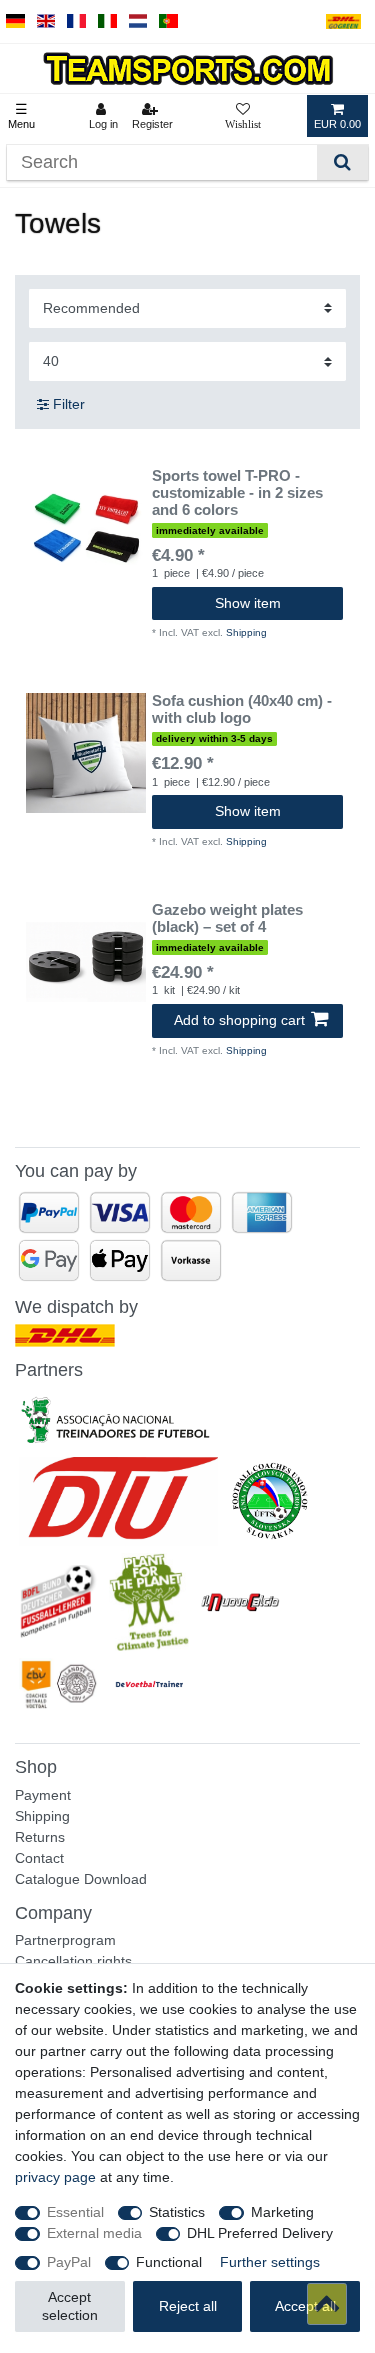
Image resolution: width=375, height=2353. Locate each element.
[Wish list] (243, 116)
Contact (39, 1858)
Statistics (177, 2212)
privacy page (55, 2177)
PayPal (69, 2262)
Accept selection (70, 2306)
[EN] (46, 21)
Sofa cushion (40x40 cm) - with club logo (242, 709)
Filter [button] (69, 404)
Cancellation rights (73, 1961)
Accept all (305, 2306)
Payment (43, 1795)
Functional (169, 2262)
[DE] (15, 21)
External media (94, 2233)
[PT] (168, 21)
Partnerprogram (65, 1940)
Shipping (246, 632)
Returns (40, 1837)
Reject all (188, 2306)
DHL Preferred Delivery (260, 2233)
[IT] (107, 21)
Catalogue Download (81, 1879)
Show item (248, 603)
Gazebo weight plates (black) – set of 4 (227, 918)
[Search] (342, 162)
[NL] (138, 21)
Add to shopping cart (239, 1020)
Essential (75, 2212)
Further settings (270, 2262)
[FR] (76, 21)
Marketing (282, 2212)
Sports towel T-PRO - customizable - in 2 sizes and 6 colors (237, 493)
